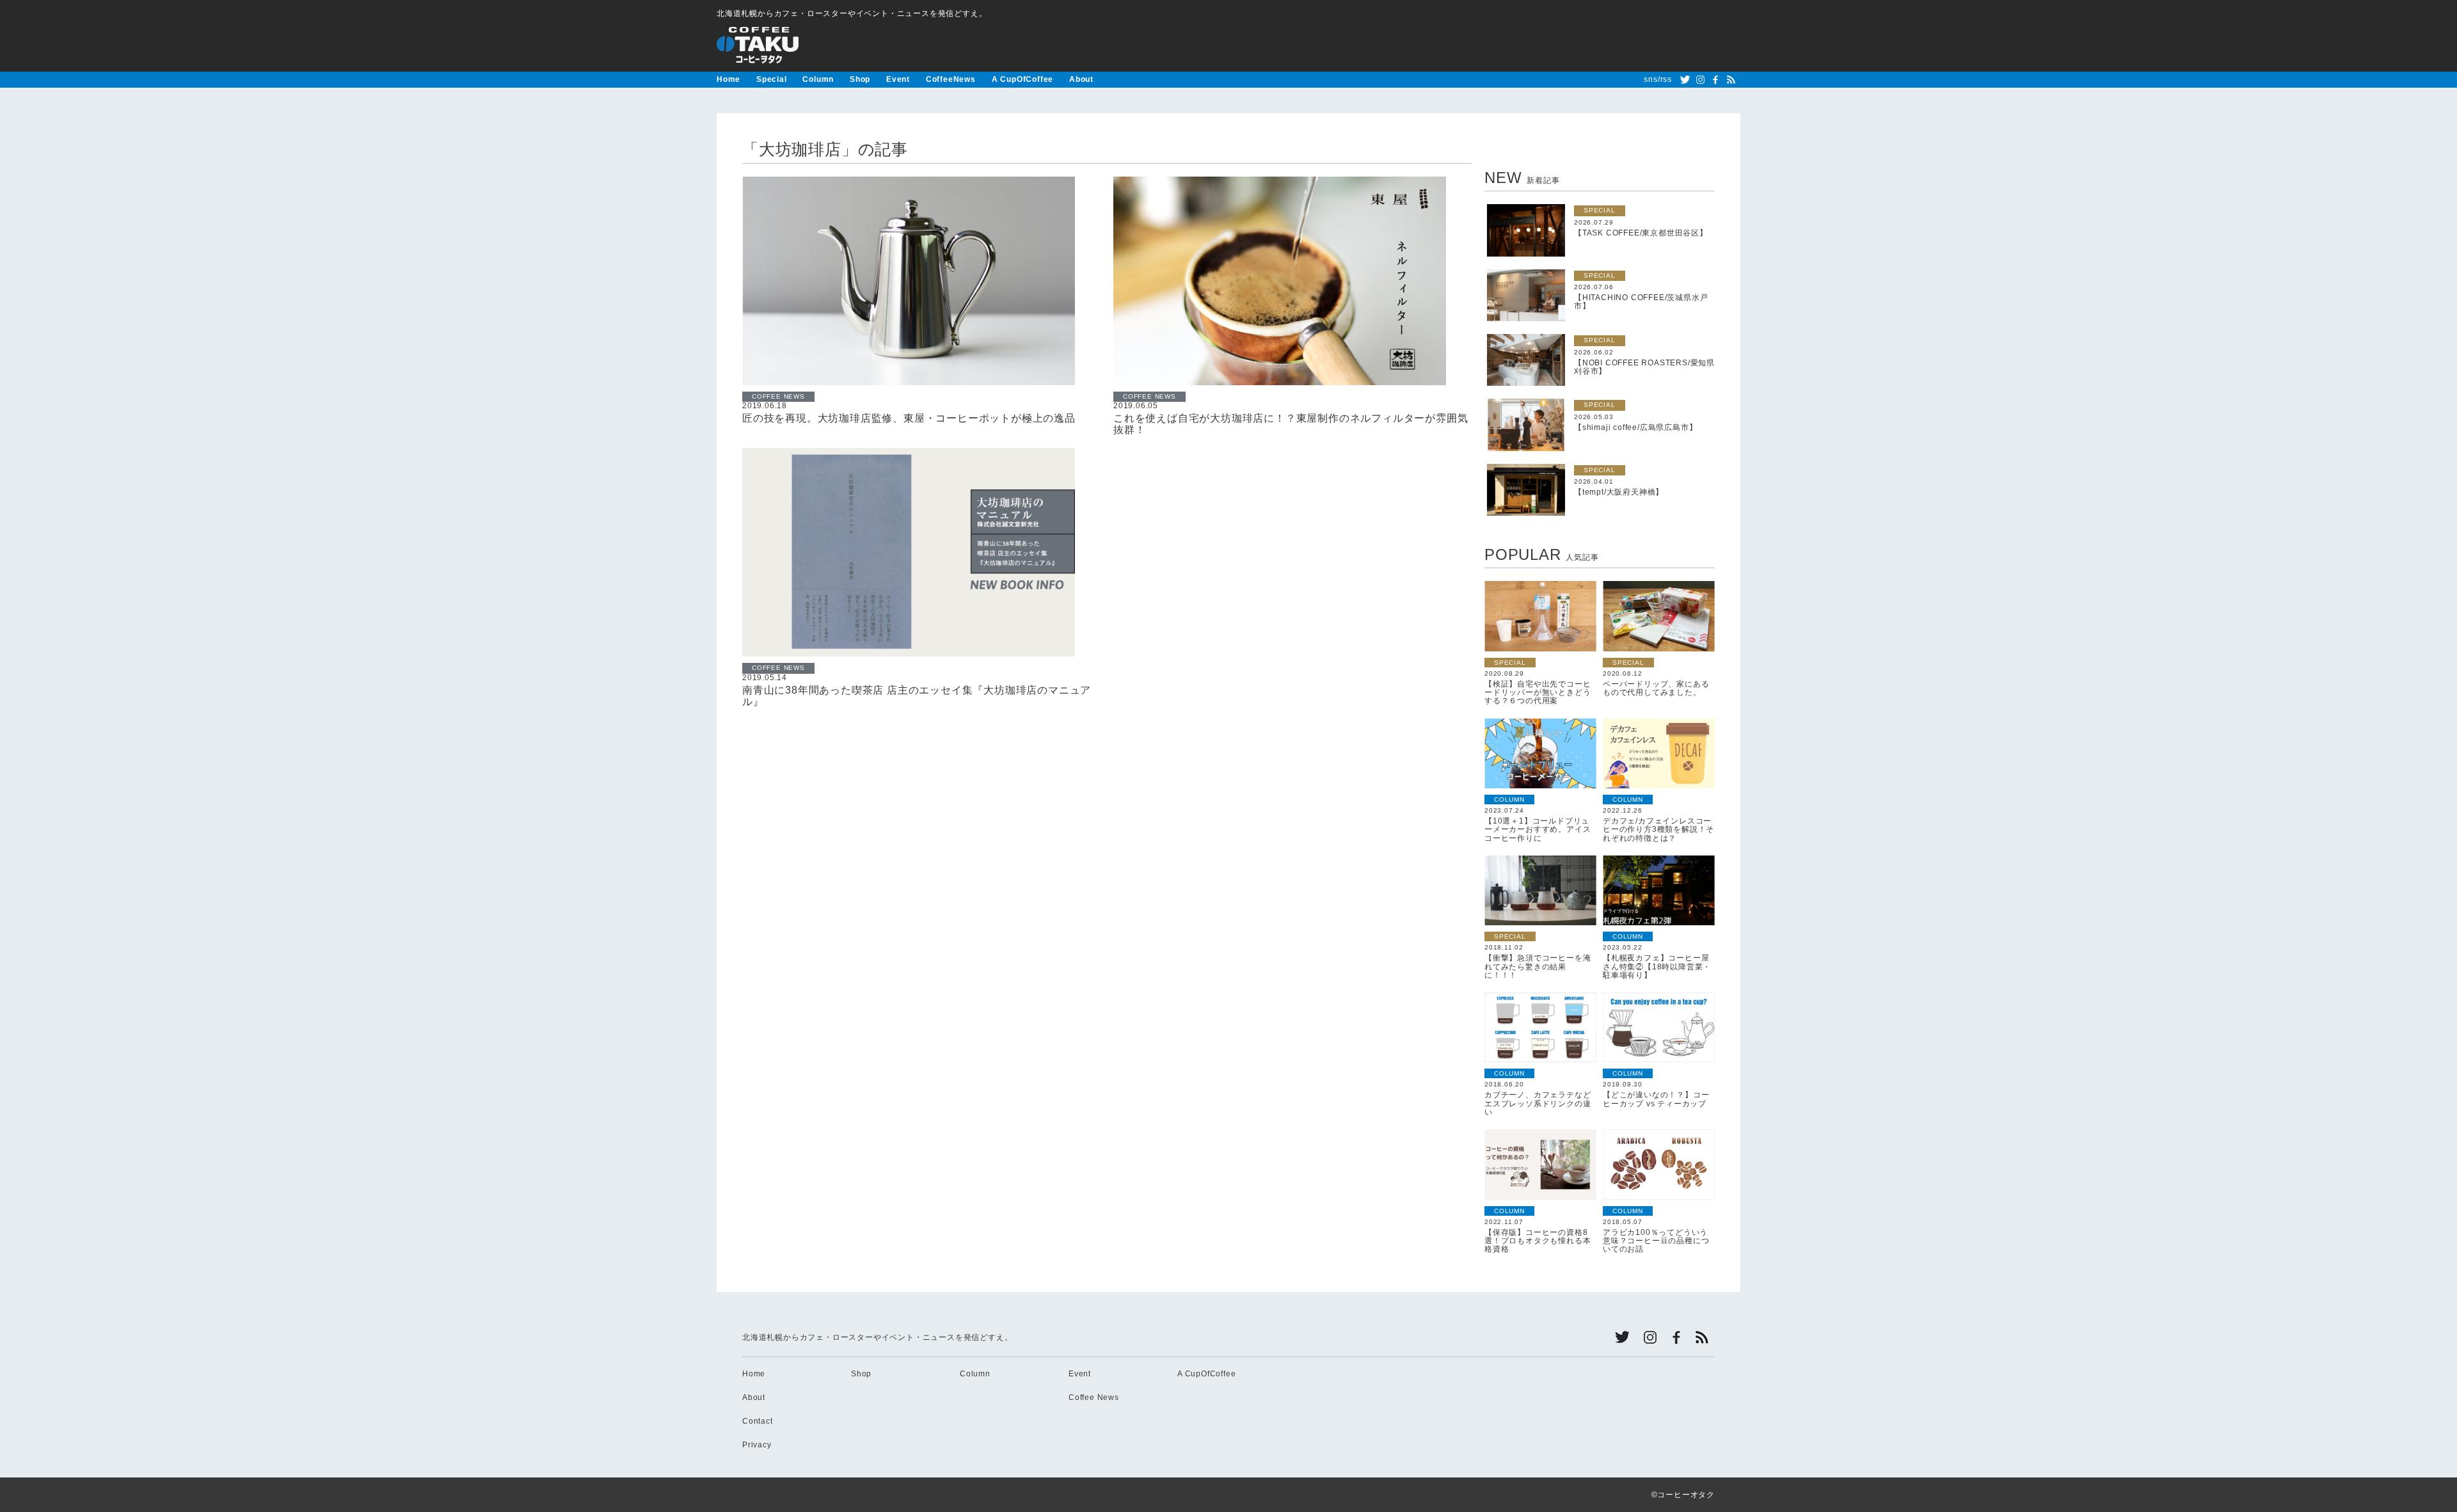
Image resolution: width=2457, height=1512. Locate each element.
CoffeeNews (951, 79)
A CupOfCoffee (1022, 79)
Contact (758, 1421)
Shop (860, 79)
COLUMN (1509, 800)
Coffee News (1094, 1397)
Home (728, 79)
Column (818, 79)
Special (772, 79)
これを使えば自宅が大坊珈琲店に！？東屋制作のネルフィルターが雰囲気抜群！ (1291, 424)
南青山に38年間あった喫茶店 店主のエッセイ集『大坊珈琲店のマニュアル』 (917, 696)
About (1081, 79)
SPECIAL (1600, 210)
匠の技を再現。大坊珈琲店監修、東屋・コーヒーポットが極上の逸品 (909, 418)
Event (898, 79)
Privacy (757, 1445)
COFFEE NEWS (778, 396)
